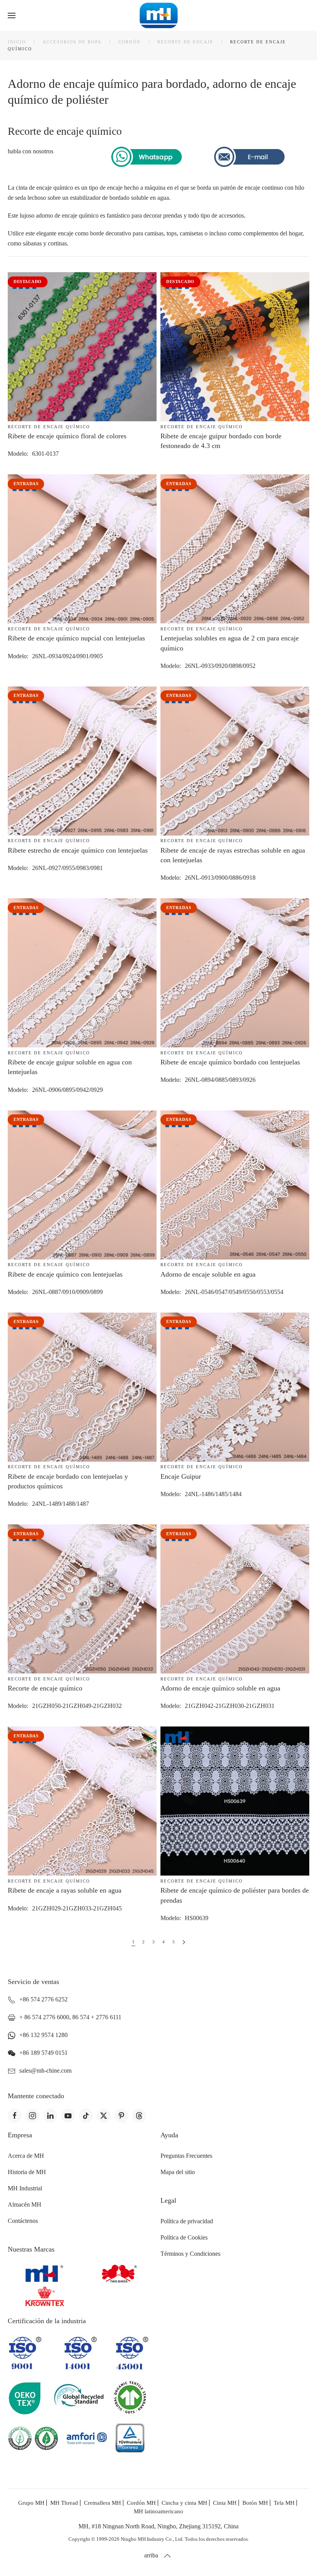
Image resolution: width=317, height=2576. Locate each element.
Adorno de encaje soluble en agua (208, 1274)
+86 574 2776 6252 (43, 1999)
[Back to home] (159, 15)
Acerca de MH (26, 2156)
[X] (104, 2116)
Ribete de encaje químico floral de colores (67, 436)
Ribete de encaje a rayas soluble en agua (65, 1890)
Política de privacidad (187, 2221)
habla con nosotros (31, 151)
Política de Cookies (184, 2237)
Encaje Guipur (181, 1476)
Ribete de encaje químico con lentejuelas (65, 1274)
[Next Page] (184, 1942)
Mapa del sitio (178, 2172)
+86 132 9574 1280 (43, 2035)
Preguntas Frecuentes (186, 2156)
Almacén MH (25, 2204)
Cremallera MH (102, 2503)
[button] (12, 15)
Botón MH (255, 2503)
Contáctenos (23, 2221)
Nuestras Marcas (31, 2249)
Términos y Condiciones (190, 2254)
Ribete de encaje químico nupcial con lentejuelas (76, 638)
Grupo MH (31, 2503)
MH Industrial (25, 2188)
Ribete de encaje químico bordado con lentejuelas (230, 1062)
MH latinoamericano (158, 2511)
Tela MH (284, 2503)
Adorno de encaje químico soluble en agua (220, 1688)
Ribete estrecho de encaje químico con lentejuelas (78, 850)
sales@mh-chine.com (45, 2071)
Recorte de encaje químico (49, 427)
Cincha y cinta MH (184, 2503)
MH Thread (64, 2503)
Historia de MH (27, 2172)
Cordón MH (141, 2503)
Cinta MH (225, 2503)
